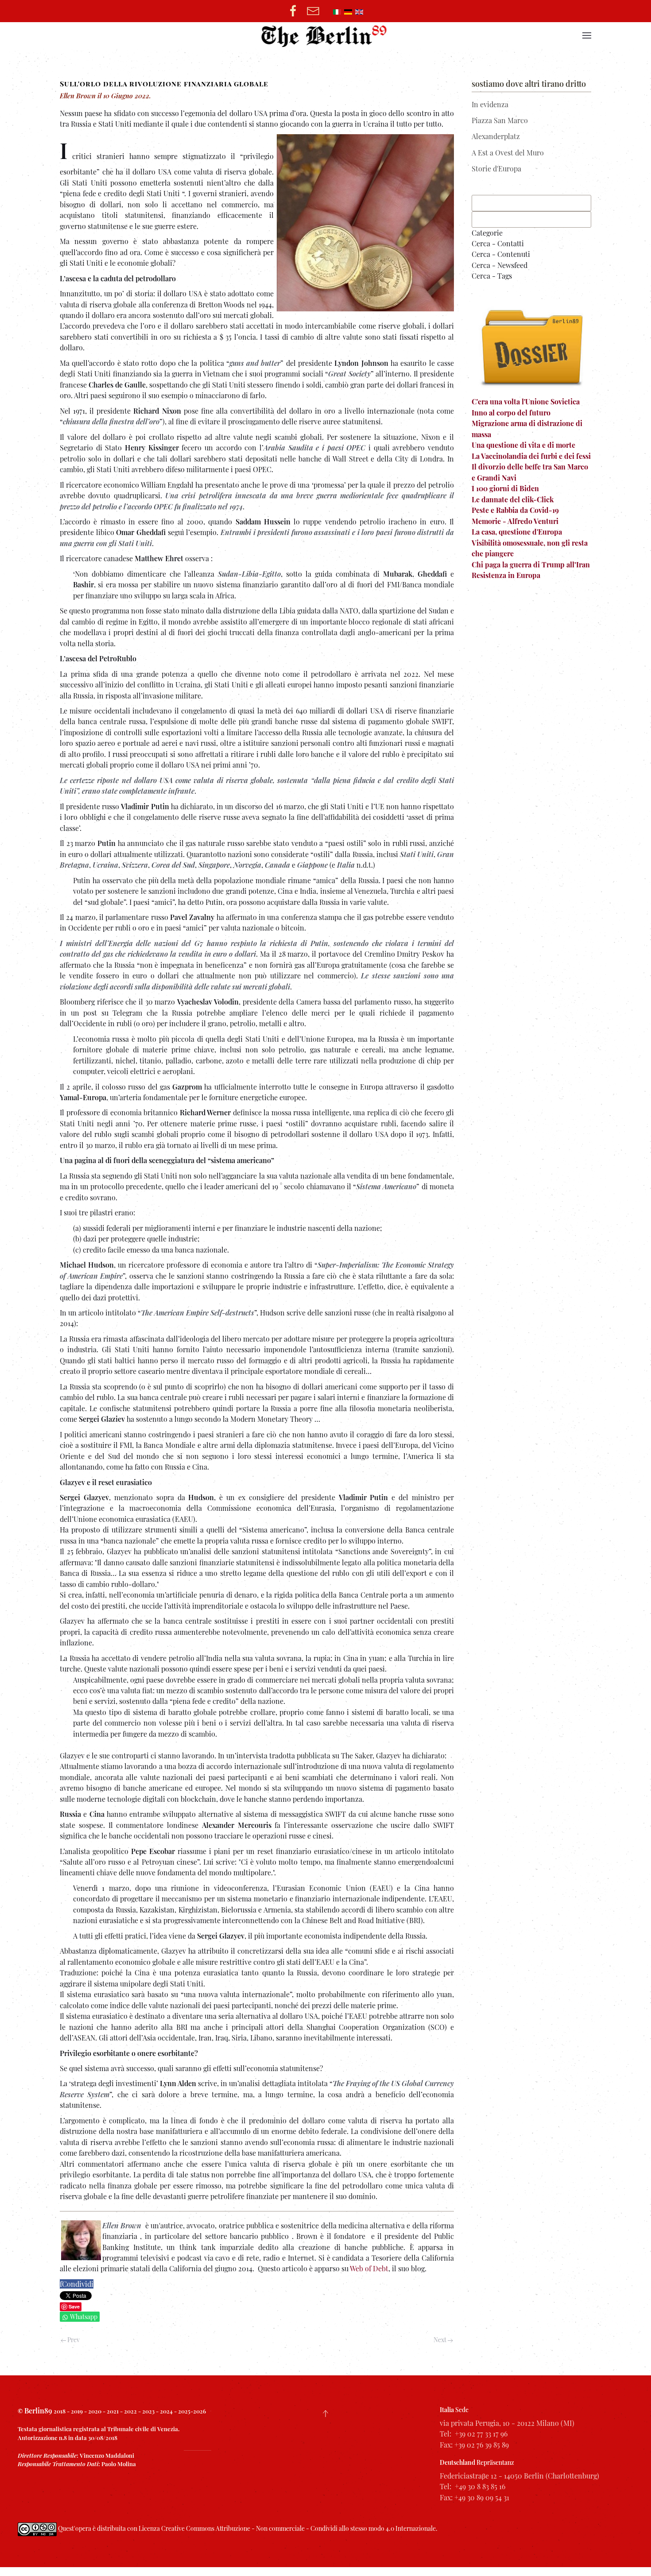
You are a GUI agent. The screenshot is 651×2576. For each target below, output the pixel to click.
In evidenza (490, 104)
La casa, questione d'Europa (517, 532)
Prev (73, 2340)
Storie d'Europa (496, 169)
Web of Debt (369, 2268)
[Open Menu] (587, 35)
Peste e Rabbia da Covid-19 (515, 510)
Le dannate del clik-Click (513, 499)
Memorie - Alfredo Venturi (515, 521)
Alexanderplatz (496, 136)
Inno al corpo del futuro (511, 413)
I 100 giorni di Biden (505, 488)
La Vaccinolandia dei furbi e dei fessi (531, 456)
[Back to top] (325, 2413)
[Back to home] (326, 35)
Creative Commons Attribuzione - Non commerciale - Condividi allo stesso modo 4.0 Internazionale (298, 2529)
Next (441, 2340)
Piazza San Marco (500, 120)
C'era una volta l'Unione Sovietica (526, 402)
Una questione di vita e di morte (523, 445)
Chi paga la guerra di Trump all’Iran (531, 564)
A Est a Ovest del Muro (508, 153)
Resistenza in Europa (506, 575)
